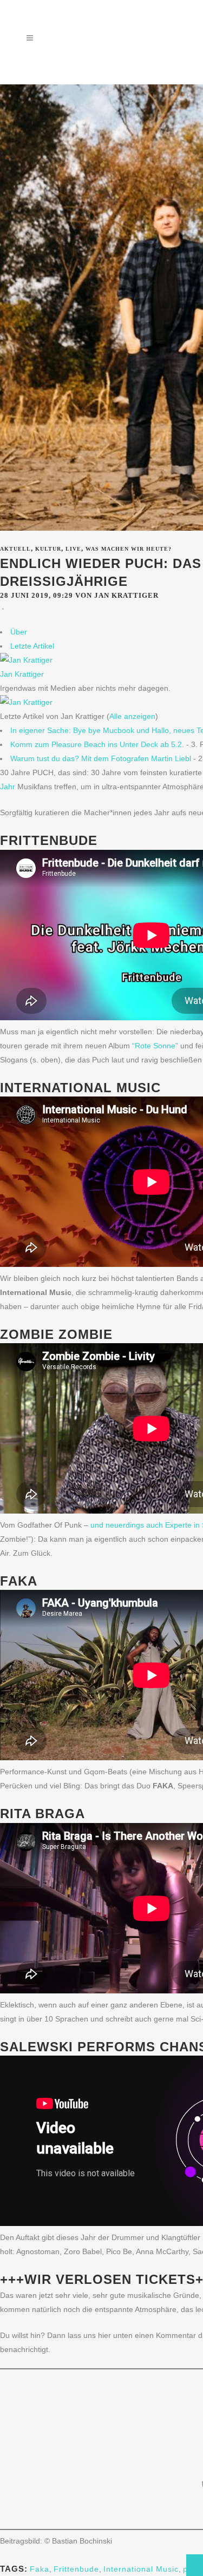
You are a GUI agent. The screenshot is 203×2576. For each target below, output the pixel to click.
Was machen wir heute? (129, 549)
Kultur (48, 549)
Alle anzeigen (132, 716)
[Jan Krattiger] (26, 660)
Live (73, 549)
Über (19, 632)
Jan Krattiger (22, 674)
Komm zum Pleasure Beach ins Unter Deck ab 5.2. (97, 744)
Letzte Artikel (32, 646)
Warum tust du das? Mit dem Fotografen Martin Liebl (101, 758)
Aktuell (15, 549)
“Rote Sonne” (155, 1046)
